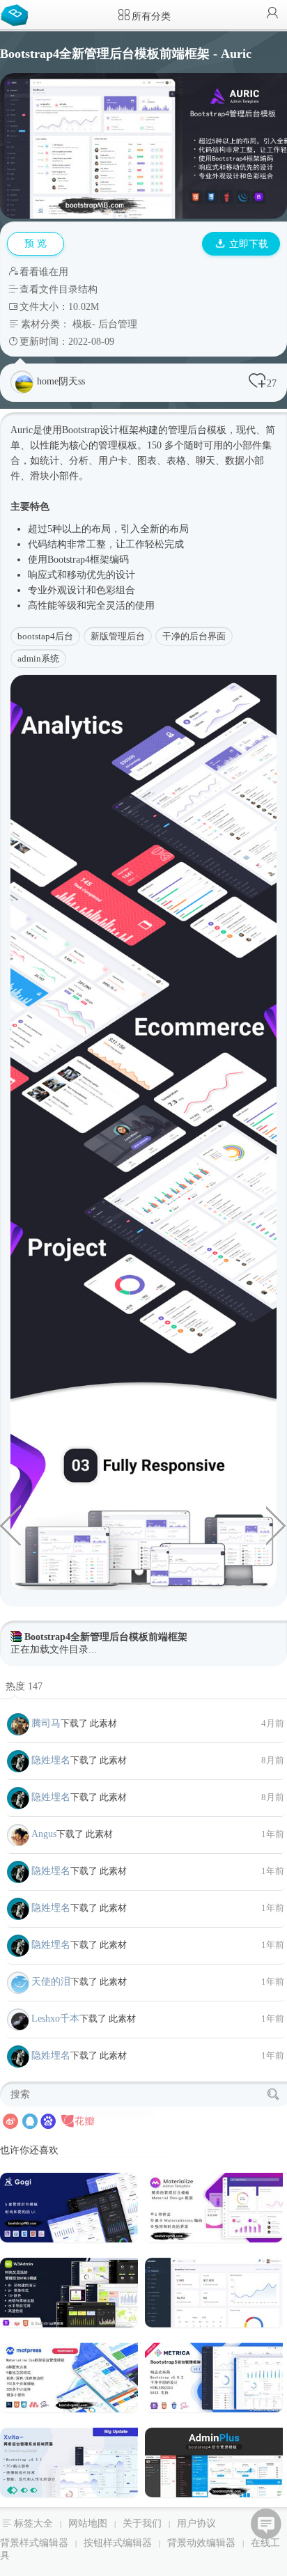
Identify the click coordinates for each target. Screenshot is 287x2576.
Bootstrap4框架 (78, 560)
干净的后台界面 (194, 636)
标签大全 (33, 2523)
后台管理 (118, 324)
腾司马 (46, 1723)
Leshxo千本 (55, 2019)
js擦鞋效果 (10, 1524)
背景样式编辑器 (34, 2543)
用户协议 (196, 2523)
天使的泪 (51, 1982)
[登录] (272, 14)
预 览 (36, 243)
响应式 (42, 575)
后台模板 (207, 430)
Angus (44, 1834)
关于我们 (142, 2523)
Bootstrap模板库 (17, 14)
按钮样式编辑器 (118, 2543)
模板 (82, 324)
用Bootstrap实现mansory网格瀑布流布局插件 (277, 1524)
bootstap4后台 (45, 636)
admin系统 (38, 658)
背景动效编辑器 (201, 2543)
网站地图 (88, 2523)
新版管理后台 (118, 636)
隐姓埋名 (51, 1760)
